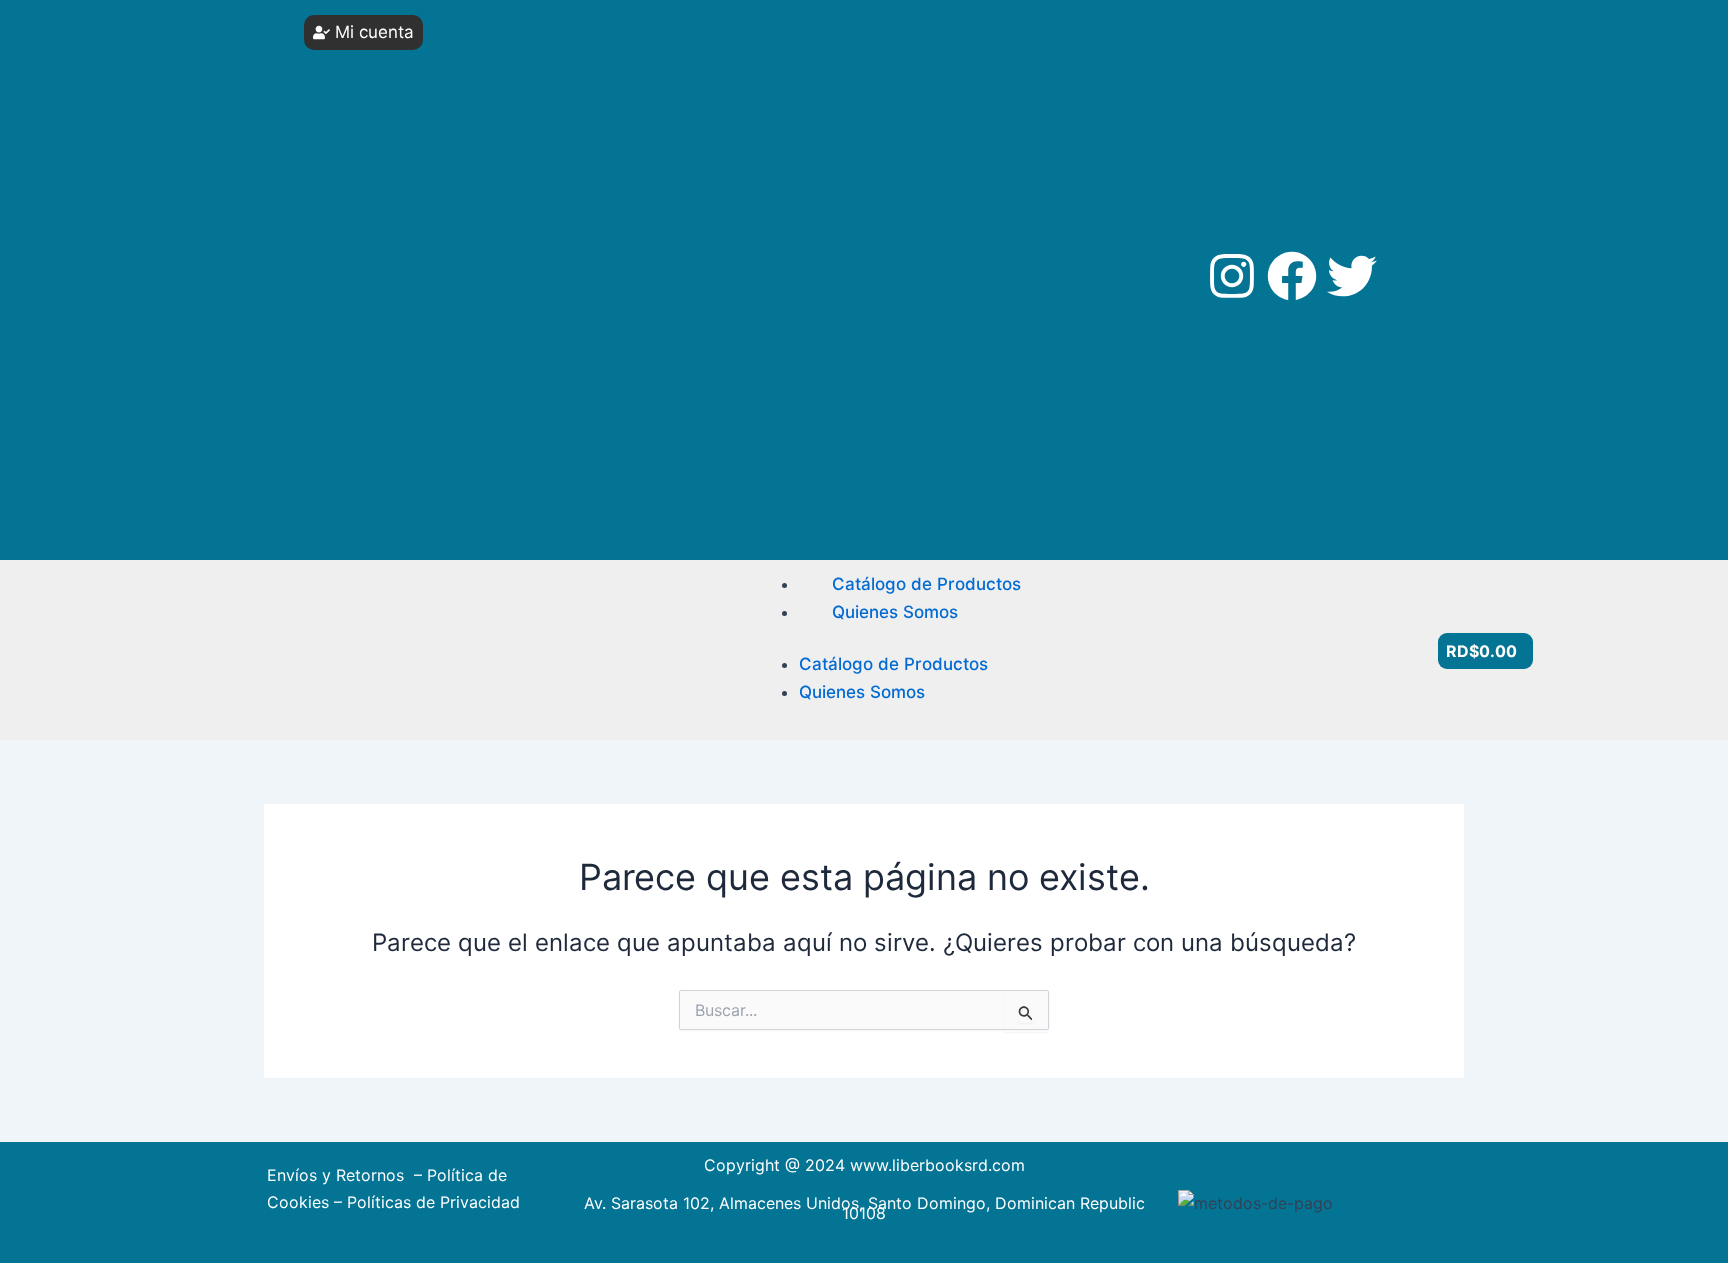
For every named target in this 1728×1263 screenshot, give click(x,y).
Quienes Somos (895, 612)
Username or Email (395, 52)
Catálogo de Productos (926, 584)
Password (367, 127)
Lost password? (394, 296)
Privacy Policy (384, 405)
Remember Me (400, 202)
